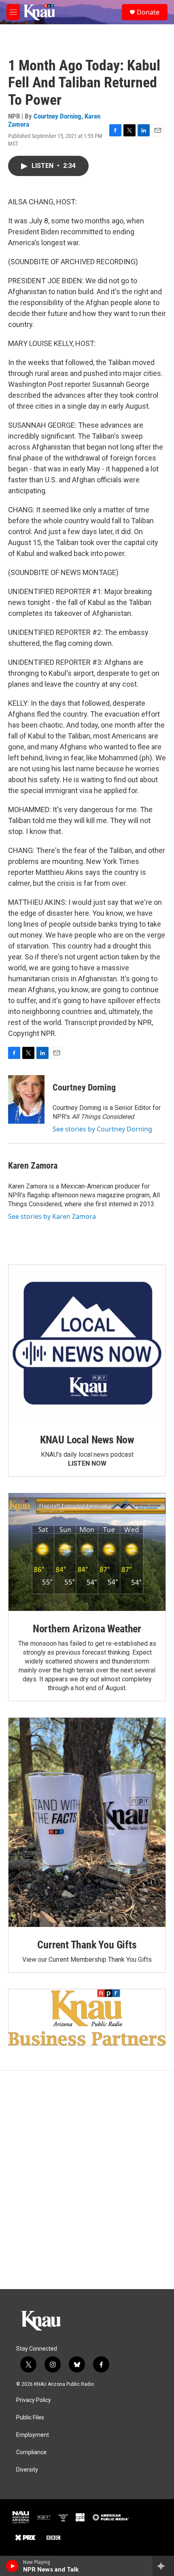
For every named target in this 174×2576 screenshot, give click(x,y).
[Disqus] (87, 2180)
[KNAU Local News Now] (87, 1343)
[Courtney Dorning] (26, 1099)
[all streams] (163, 2566)
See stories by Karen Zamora (52, 1216)
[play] (12, 2566)
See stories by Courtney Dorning (102, 1129)
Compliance (31, 2452)
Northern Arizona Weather (87, 1629)
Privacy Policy (34, 2400)
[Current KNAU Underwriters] (87, 2017)
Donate (148, 12)
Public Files (30, 2418)
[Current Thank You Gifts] (87, 1822)
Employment (33, 2435)
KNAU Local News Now (87, 1440)
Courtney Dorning (57, 116)
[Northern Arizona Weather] (87, 1552)
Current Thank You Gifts (87, 1945)
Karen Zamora (33, 1166)
